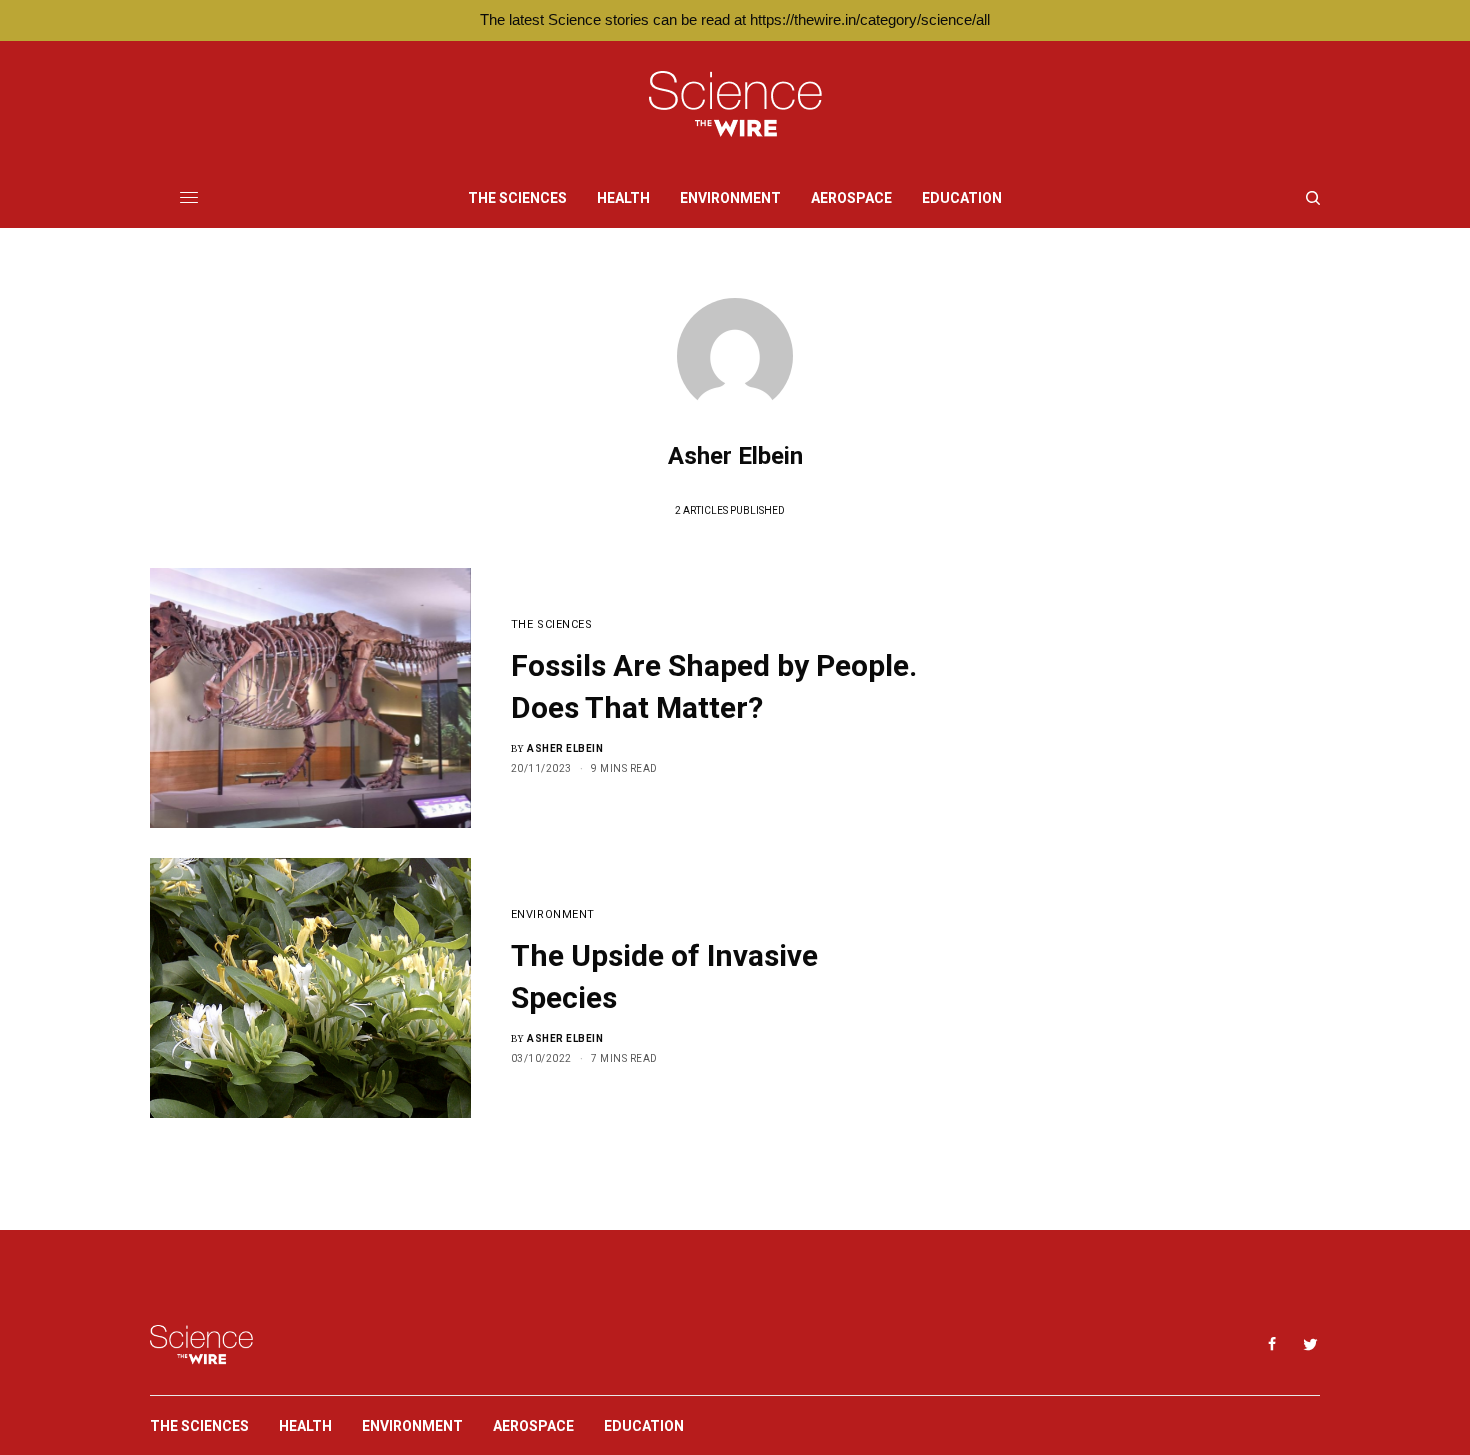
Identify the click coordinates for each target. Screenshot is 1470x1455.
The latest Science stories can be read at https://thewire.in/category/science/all (735, 19)
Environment (553, 914)
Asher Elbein (565, 748)
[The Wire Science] (735, 104)
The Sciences (552, 624)
